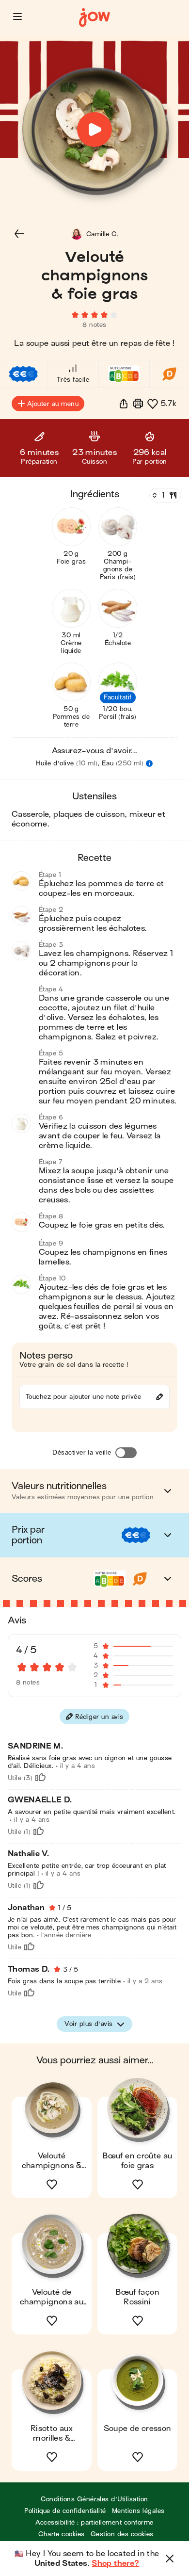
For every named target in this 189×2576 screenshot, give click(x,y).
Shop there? (115, 2563)
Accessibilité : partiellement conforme (94, 2522)
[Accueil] (94, 18)
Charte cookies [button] (62, 2534)
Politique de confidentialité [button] (65, 2511)
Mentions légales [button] (138, 2511)
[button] (17, 16)
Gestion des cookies (122, 2534)
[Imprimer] (138, 404)
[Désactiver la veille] (126, 1453)
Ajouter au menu (53, 404)
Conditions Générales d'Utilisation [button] (94, 2499)
